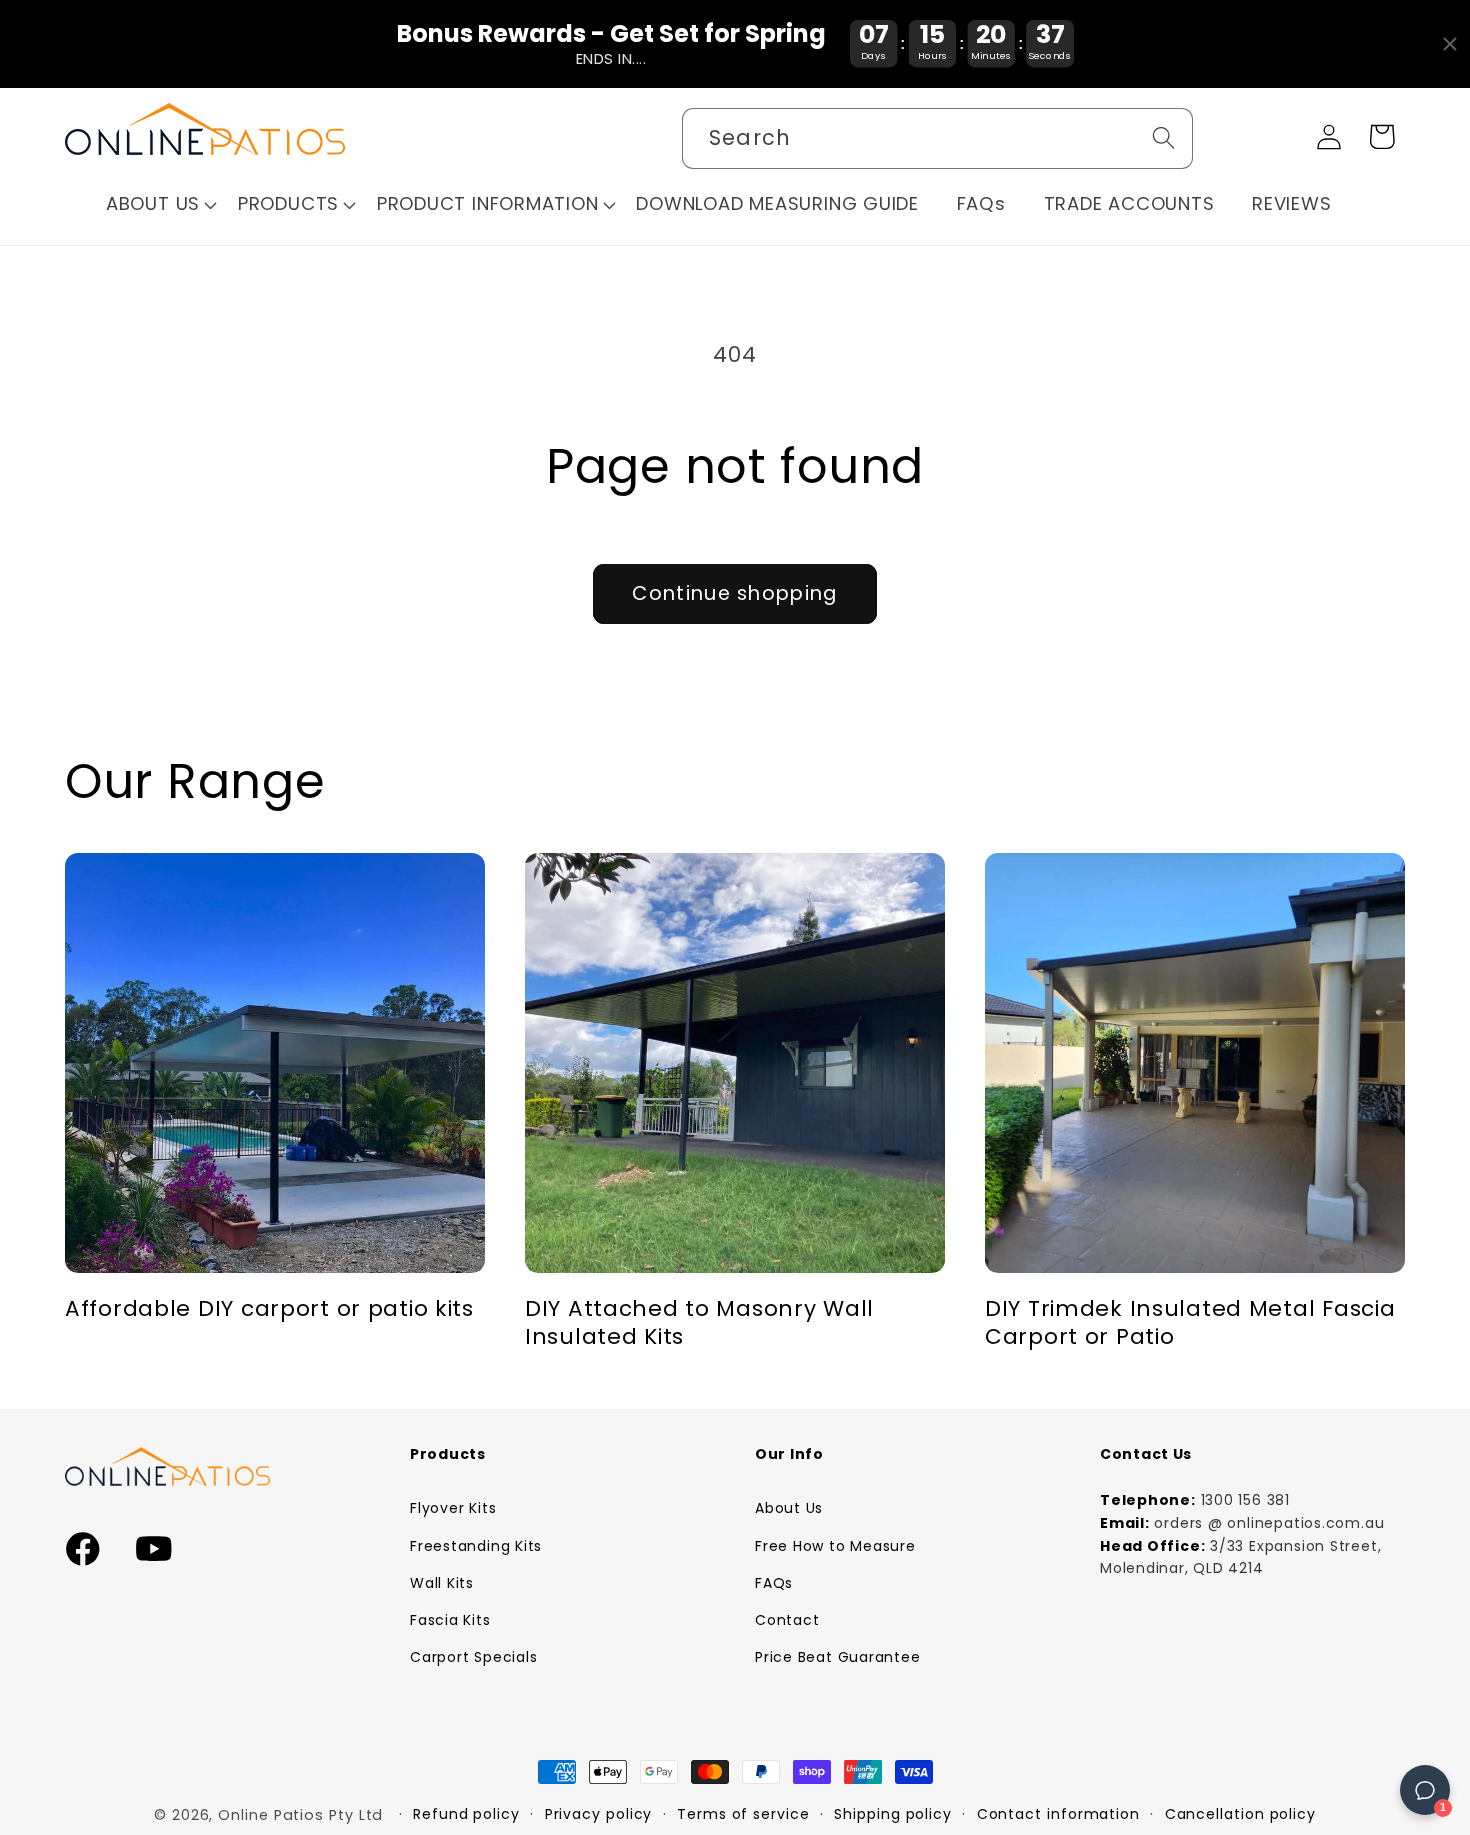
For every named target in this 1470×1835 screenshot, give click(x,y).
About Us (789, 1508)
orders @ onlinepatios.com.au (1269, 1523)
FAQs (774, 1583)
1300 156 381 (1245, 1500)
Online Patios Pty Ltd (300, 1815)
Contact (787, 1620)
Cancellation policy (1240, 1814)
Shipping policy (893, 1814)
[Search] (1163, 137)
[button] (162, 204)
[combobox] (937, 138)
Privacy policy (599, 1814)
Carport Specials (473, 1657)
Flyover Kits (453, 1508)
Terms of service (743, 1814)
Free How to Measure (835, 1546)
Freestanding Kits (476, 1546)
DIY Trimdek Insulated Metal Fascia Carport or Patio (1190, 1323)
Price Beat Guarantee (838, 1657)
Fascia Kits (450, 1620)
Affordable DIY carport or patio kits (269, 1309)
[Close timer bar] (1450, 44)
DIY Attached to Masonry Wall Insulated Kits (699, 1323)
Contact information (1058, 1814)
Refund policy (466, 1814)
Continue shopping (734, 593)
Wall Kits (442, 1583)
